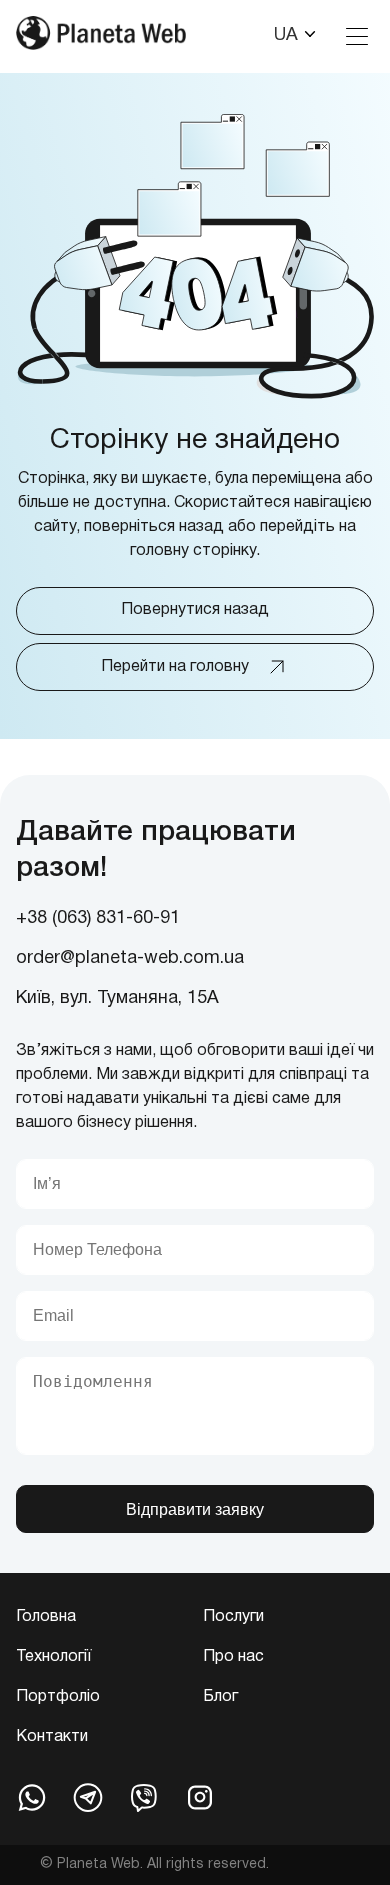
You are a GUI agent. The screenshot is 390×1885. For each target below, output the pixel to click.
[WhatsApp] (32, 1797)
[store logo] (101, 36)
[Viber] (144, 1797)
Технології (53, 1657)
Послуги (233, 1617)
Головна (46, 1617)
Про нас (233, 1657)
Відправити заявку (195, 1509)
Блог (220, 1697)
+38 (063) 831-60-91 (98, 918)
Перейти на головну (175, 667)
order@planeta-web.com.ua (130, 958)
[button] (296, 36)
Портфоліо (58, 1697)
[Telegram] (88, 1797)
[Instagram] (200, 1797)
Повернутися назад (195, 610)
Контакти (52, 1737)
